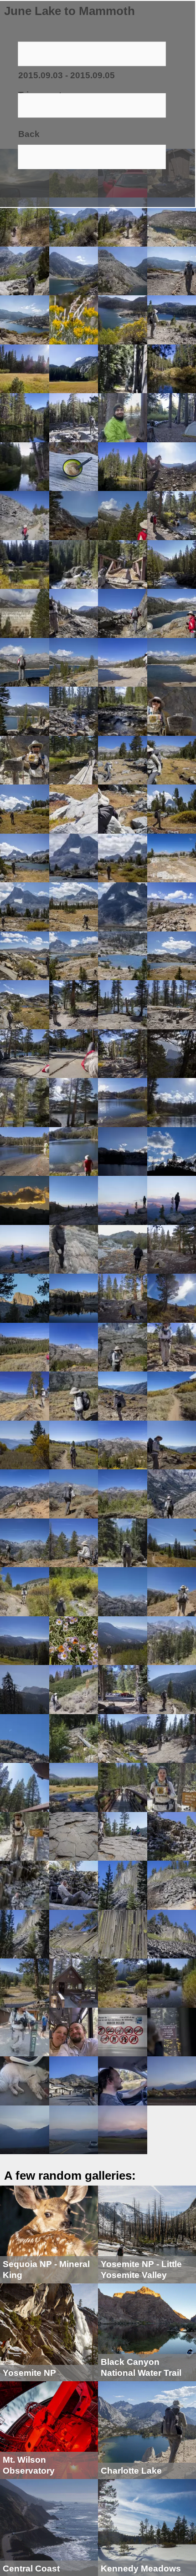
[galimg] (25, 221)
